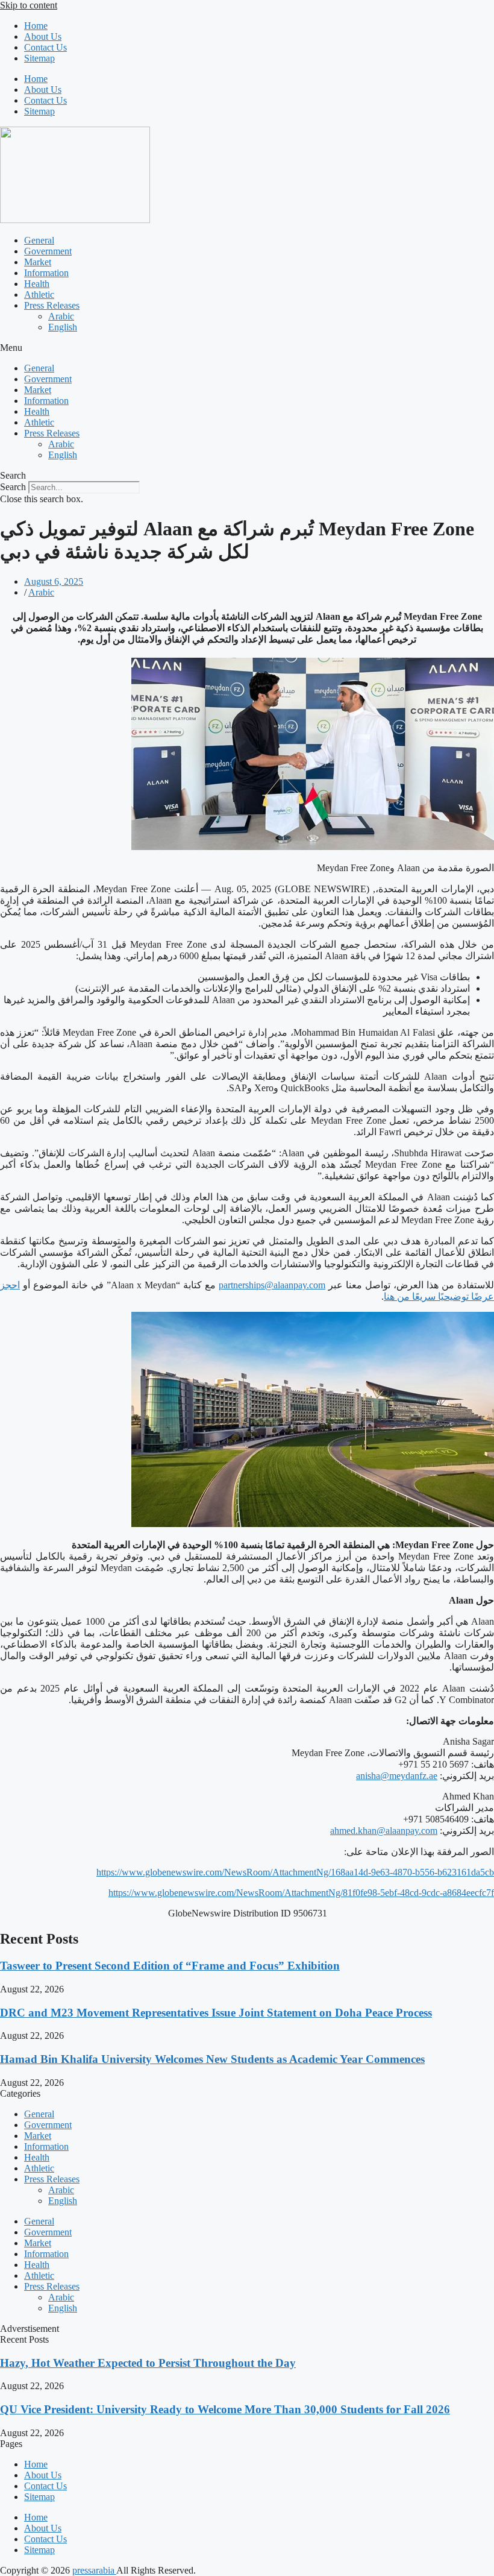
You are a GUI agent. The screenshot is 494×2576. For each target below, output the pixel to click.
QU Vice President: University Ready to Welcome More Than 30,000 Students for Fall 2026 (225, 2409)
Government (48, 251)
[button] (247, 348)
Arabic (61, 316)
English (63, 327)
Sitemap (39, 58)
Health (37, 284)
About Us (43, 36)
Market (38, 262)
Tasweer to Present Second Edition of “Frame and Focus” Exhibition (170, 1966)
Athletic (39, 294)
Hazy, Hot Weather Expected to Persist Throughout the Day (148, 2363)
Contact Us (45, 47)
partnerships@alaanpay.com (272, 1285)
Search (13, 487)
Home (36, 26)
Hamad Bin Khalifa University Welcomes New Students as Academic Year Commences (212, 2059)
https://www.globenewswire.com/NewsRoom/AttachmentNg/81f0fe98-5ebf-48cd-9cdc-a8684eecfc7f (301, 1893)
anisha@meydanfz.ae (397, 1776)
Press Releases (52, 305)
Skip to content (29, 5)
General (39, 240)
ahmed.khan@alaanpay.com (384, 1831)
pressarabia (94, 2570)
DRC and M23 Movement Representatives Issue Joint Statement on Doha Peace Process (216, 2013)
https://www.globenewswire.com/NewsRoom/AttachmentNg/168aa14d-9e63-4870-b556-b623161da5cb (295, 1872)
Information (46, 273)
